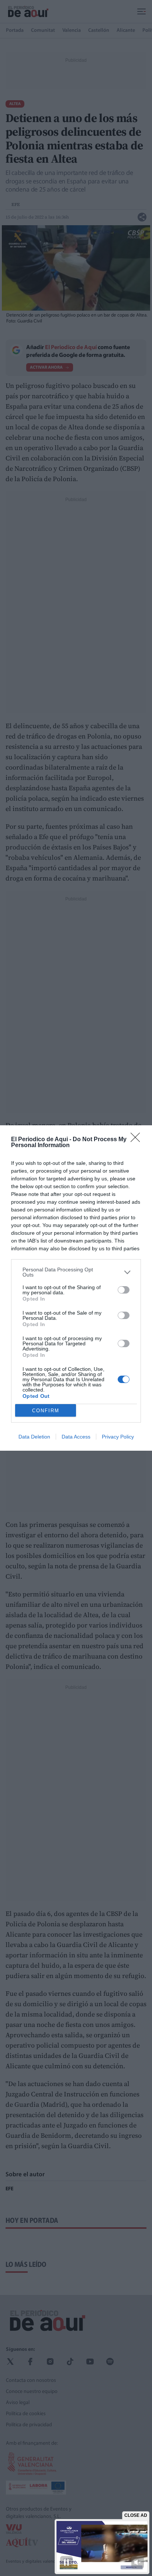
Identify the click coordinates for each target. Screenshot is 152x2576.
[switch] (124, 1290)
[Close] (138, 1140)
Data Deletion (34, 1437)
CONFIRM (46, 1411)
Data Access (76, 1437)
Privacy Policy (118, 1437)
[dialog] (76, 1288)
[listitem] (76, 1272)
